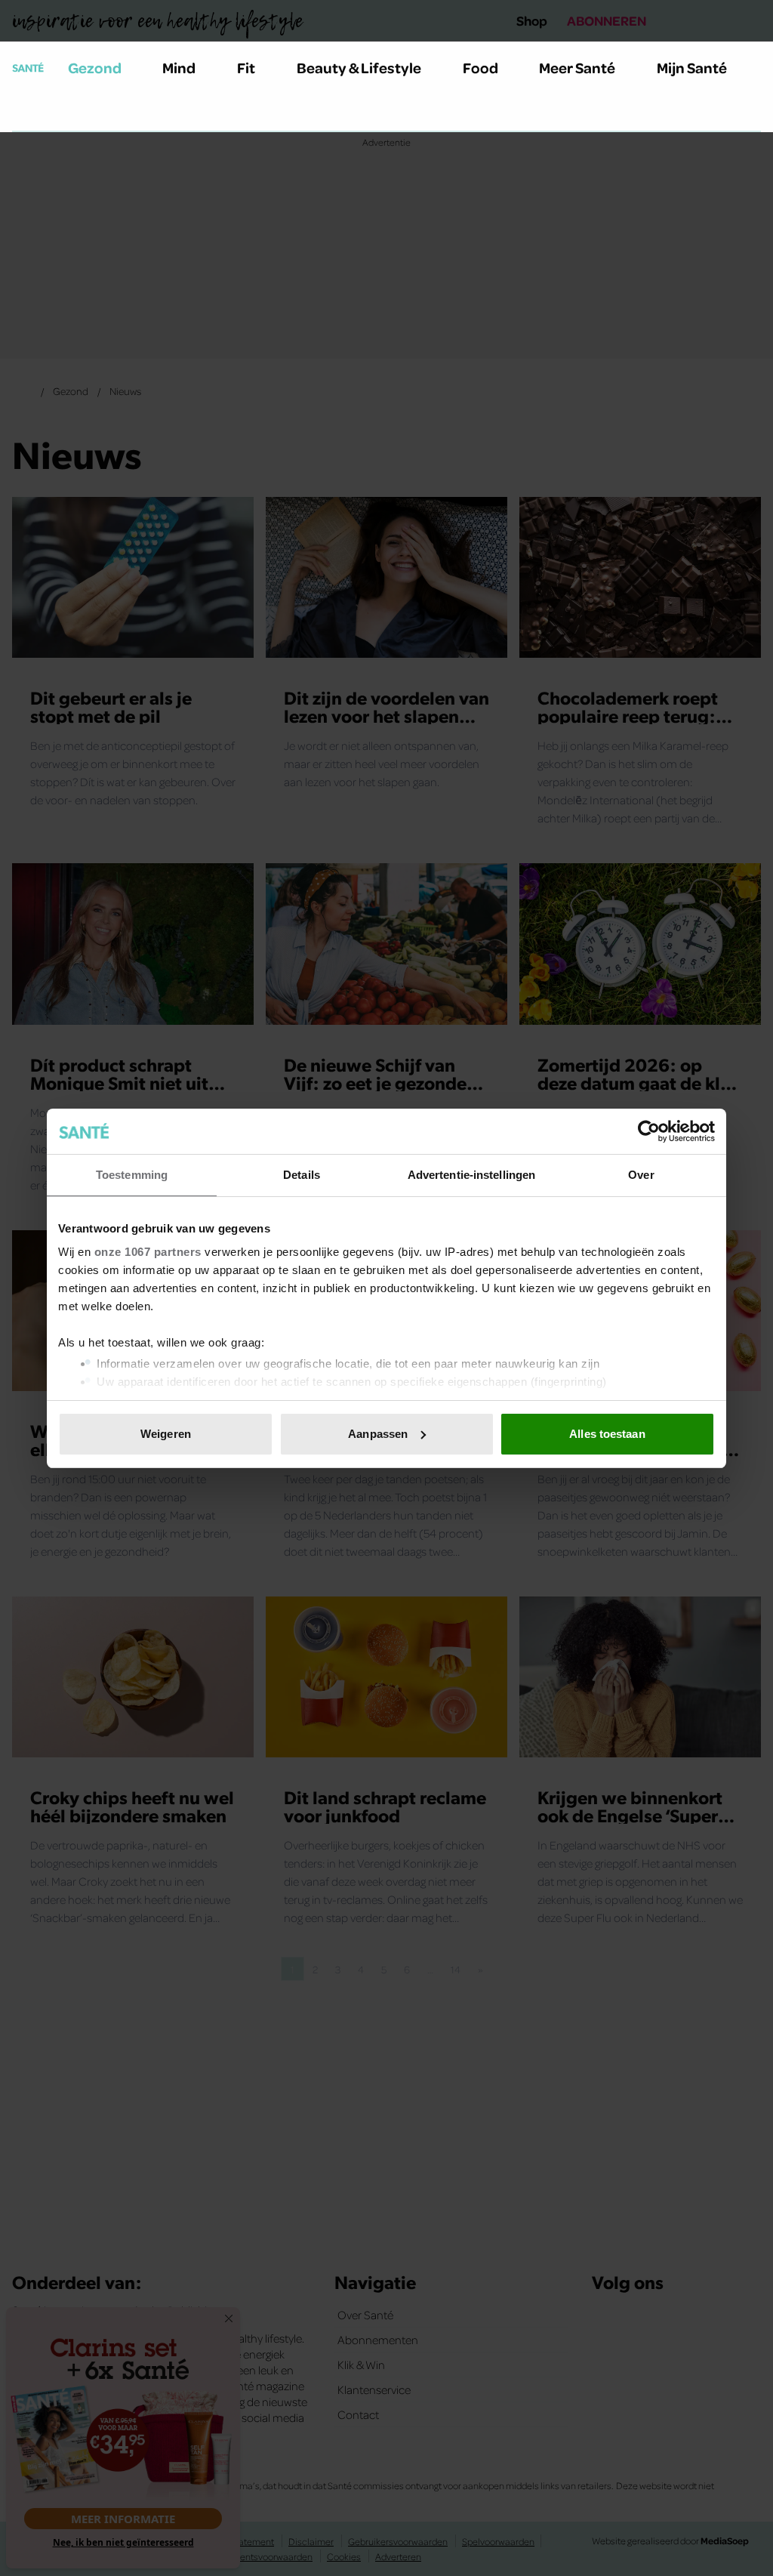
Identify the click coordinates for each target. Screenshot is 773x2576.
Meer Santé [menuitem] (577, 67)
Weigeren (166, 1434)
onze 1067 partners (148, 1252)
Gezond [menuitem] (95, 67)
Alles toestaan (607, 1434)
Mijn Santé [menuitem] (692, 67)
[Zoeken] (24, 113)
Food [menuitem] (480, 67)
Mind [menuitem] (179, 67)
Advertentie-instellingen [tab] (471, 1175)
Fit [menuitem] (246, 67)
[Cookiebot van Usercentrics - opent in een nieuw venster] (649, 1131)
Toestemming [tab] (132, 1175)
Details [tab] (302, 1175)
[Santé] (28, 67)
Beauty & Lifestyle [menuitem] (359, 67)
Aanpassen (378, 1434)
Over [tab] (641, 1175)
